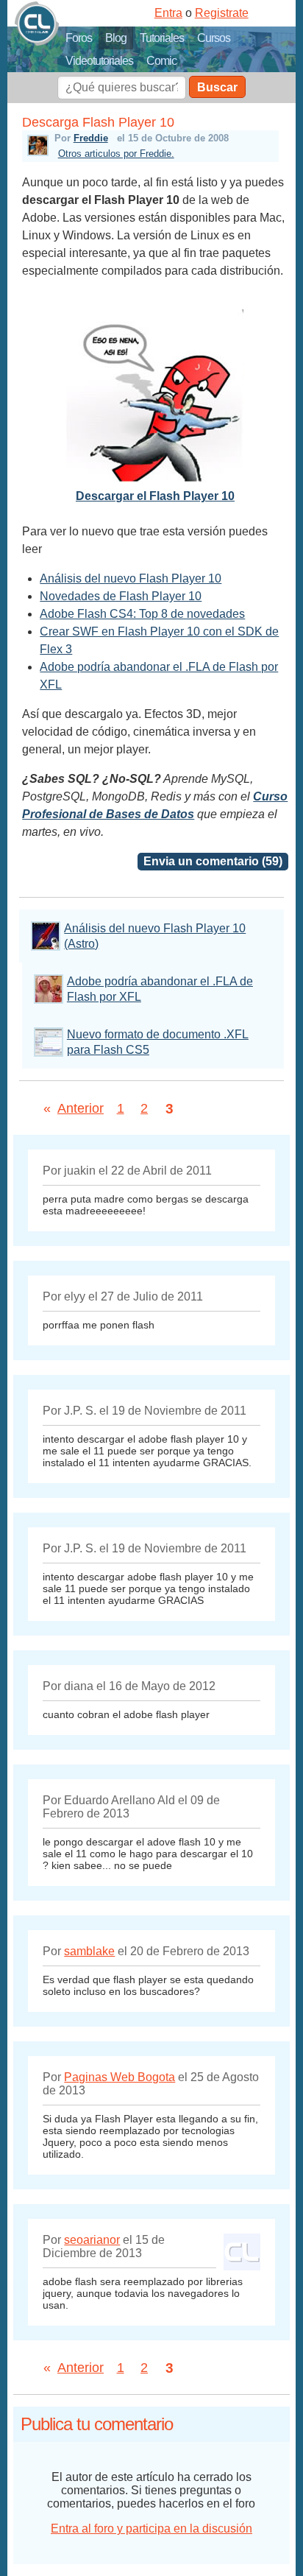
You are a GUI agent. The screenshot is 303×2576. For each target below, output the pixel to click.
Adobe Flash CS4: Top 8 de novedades (142, 614)
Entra (168, 13)
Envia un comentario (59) (213, 861)
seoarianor (92, 2240)
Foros (79, 38)
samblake (89, 1951)
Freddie (91, 138)
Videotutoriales (99, 61)
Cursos (214, 38)
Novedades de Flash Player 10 (121, 596)
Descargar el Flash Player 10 (155, 496)
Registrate (222, 13)
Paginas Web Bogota (120, 2077)
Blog (116, 38)
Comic (161, 61)
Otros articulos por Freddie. (116, 154)
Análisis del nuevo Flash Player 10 (131, 578)
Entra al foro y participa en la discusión (151, 2529)
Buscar (217, 87)
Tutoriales (162, 38)
